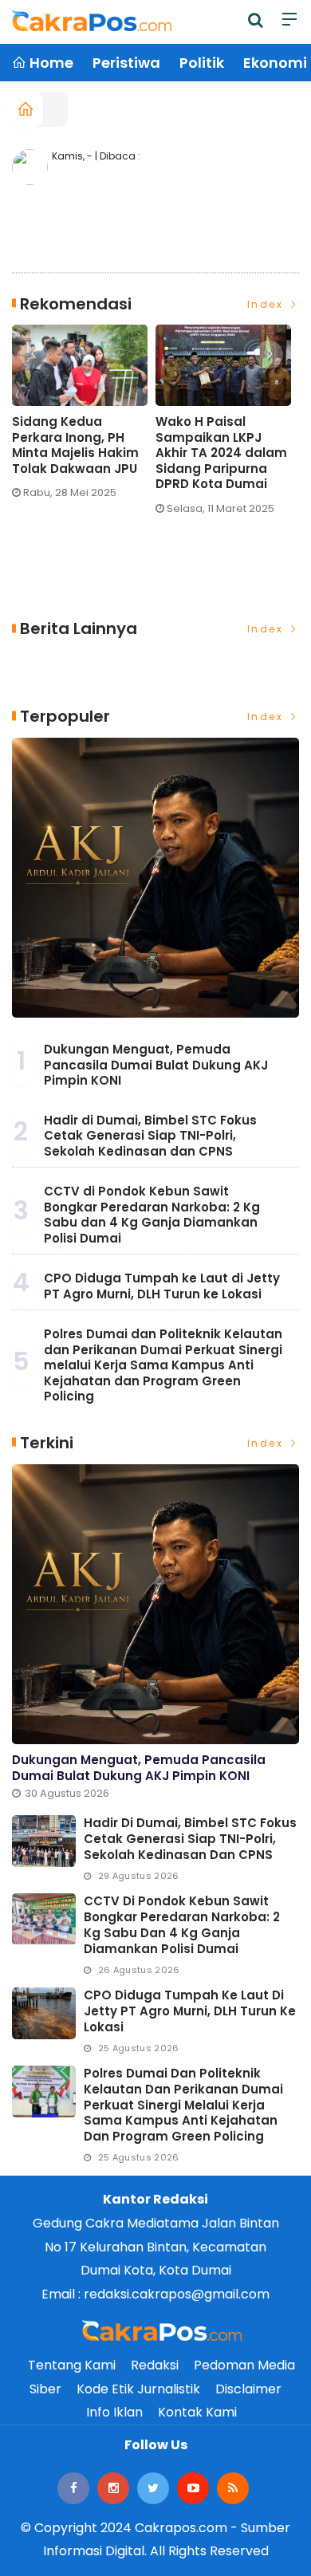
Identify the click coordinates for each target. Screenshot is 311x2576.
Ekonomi (275, 63)
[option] (84, 418)
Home (50, 63)
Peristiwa (126, 63)
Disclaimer (248, 2389)
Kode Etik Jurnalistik (138, 2389)
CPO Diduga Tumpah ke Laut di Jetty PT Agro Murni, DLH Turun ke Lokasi (162, 1286)
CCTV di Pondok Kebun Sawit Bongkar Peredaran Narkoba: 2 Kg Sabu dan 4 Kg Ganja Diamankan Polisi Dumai (152, 1215)
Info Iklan (114, 2412)
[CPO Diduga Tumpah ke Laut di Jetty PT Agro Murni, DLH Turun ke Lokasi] (44, 2013)
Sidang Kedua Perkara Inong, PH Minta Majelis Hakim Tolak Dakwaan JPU (75, 445)
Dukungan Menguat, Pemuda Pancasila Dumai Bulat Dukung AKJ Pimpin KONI (156, 1065)
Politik (202, 63)
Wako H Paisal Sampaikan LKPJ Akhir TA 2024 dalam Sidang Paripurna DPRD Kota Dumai (221, 453)
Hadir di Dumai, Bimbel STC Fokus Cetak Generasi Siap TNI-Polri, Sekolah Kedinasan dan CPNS (150, 1136)
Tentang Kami (72, 2365)
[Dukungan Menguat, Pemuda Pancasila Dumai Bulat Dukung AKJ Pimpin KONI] (155, 878)
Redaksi (155, 2365)
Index (268, 304)
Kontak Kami (197, 2412)
